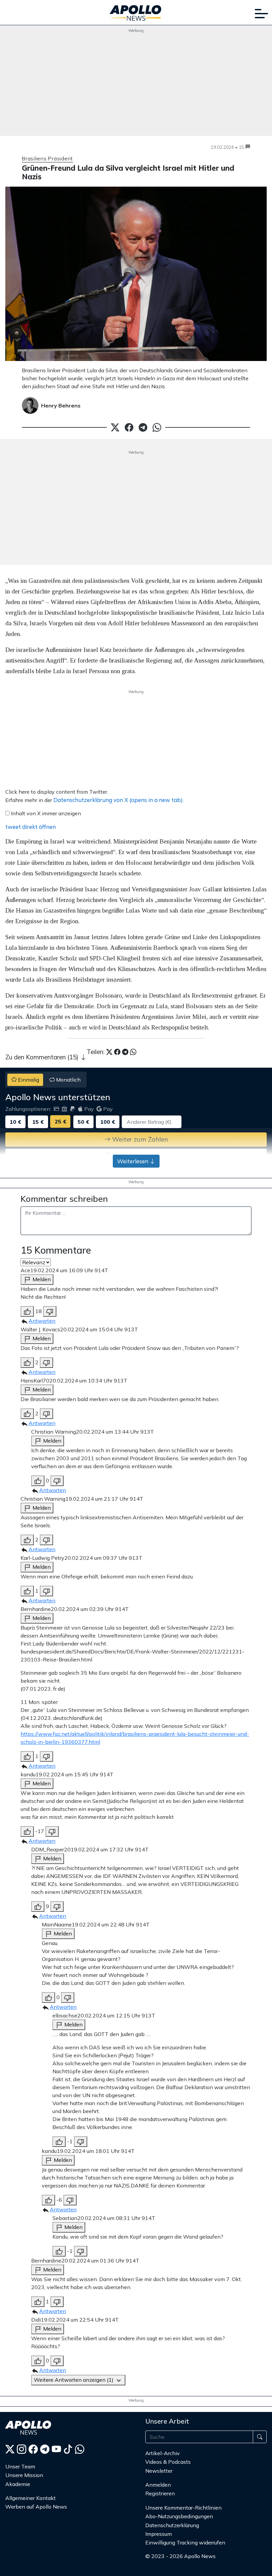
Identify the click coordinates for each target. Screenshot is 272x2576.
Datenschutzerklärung (172, 2525)
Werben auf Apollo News (36, 2507)
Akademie (18, 2484)
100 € (108, 1122)
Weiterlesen (133, 1161)
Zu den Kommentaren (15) (43, 1057)
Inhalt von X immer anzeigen (46, 813)
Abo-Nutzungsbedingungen (179, 2516)
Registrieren (160, 2493)
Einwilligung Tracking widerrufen (185, 2542)
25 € (61, 1121)
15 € (38, 1122)
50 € (83, 1122)
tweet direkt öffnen (31, 827)
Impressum (159, 2534)
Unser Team (20, 2466)
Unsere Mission (24, 2475)
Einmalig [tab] (28, 1080)
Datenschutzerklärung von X (118, 800)
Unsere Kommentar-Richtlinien (183, 2508)
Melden (41, 1279)
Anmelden (159, 2485)
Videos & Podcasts (168, 2462)
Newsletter (159, 2471)
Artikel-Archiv (163, 2453)
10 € (15, 1122)
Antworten (42, 1321)
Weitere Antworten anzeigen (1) (74, 2380)
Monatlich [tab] (68, 1080)
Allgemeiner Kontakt (31, 2498)
